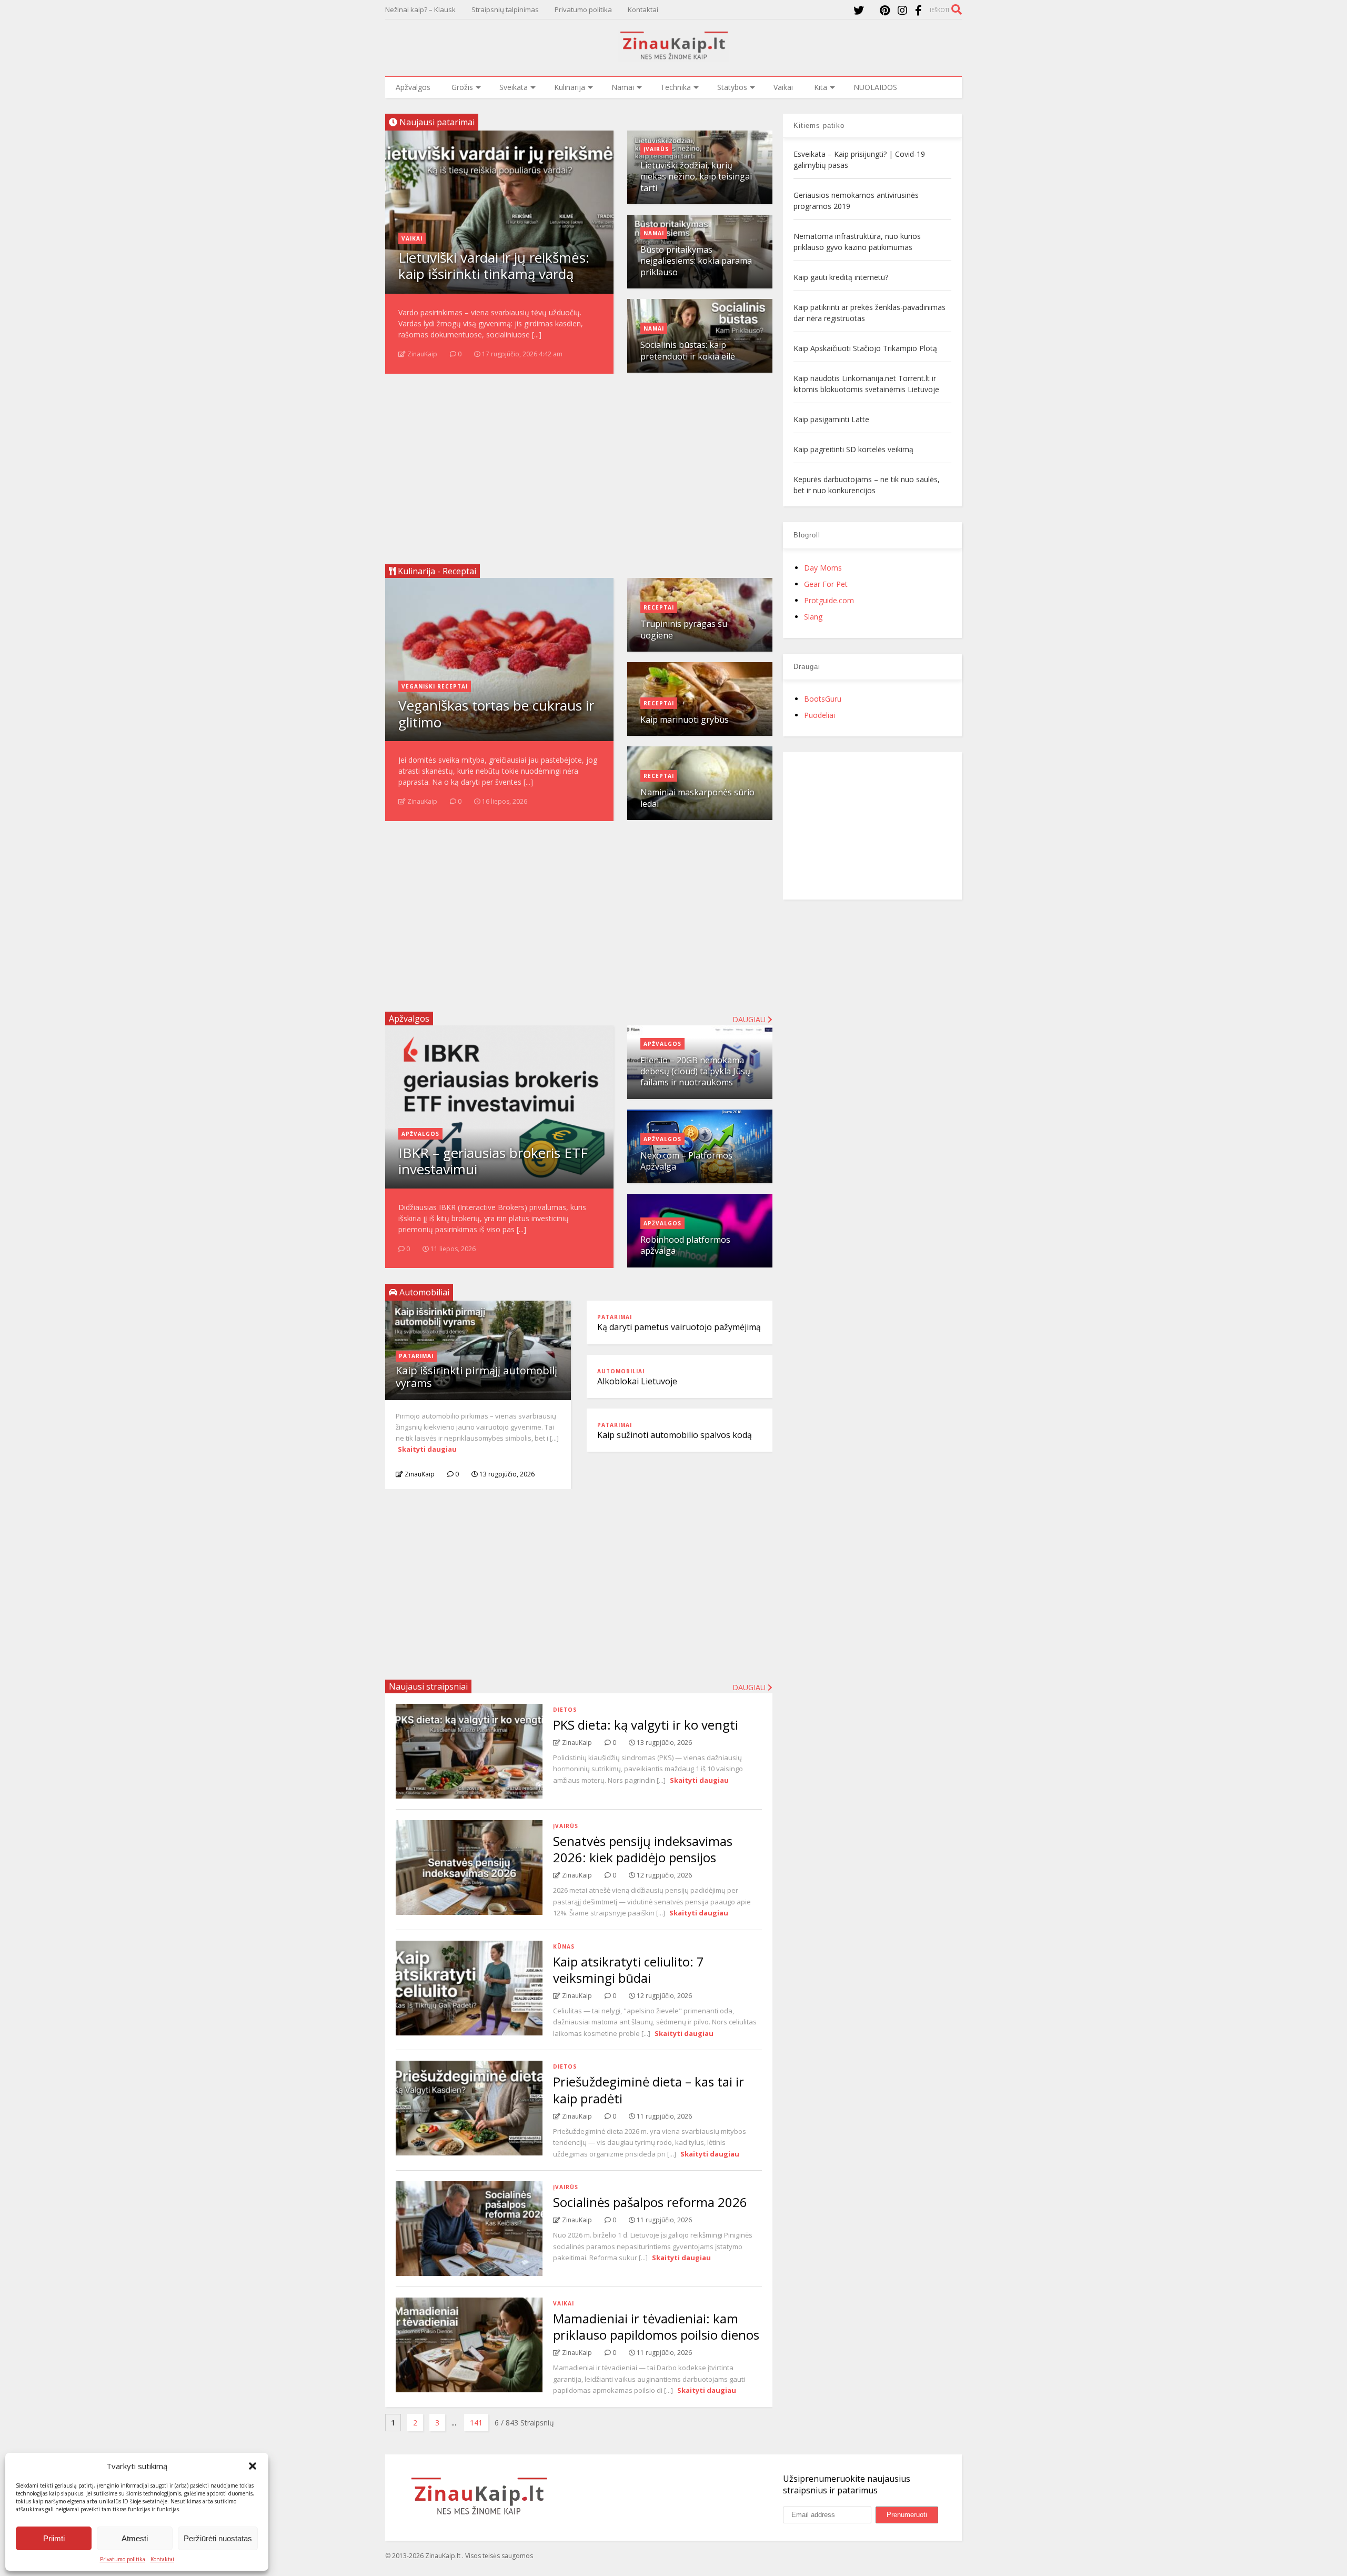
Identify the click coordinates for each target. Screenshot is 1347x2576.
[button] (253, 2466)
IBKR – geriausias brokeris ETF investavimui (493, 1161)
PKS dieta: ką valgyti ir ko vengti (646, 1725)
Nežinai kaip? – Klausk (420, 9)
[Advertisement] (579, 465)
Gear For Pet (826, 584)
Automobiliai (621, 1371)
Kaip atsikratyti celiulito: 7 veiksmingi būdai (629, 1970)
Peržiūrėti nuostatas (218, 2538)
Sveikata (514, 87)
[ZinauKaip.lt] (673, 56)
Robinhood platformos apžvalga (685, 1245)
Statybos (732, 87)
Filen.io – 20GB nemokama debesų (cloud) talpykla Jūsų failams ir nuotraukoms (695, 1071)
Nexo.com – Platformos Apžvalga (686, 1161)
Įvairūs (656, 149)
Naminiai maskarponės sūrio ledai (697, 798)
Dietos (565, 1710)
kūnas (564, 1946)
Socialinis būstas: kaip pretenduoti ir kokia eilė (688, 350)
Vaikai (783, 87)
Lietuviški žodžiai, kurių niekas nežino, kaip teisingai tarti (696, 177)
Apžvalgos (413, 87)
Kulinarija (570, 87)
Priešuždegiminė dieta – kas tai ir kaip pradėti (649, 2090)
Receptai (659, 607)
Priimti (54, 2538)
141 (476, 2423)
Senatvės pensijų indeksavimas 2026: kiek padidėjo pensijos (643, 1849)
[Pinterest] (885, 10)
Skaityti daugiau (427, 1449)
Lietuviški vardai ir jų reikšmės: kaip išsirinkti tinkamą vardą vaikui (494, 274)
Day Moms (823, 568)
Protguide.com (829, 600)
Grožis (462, 87)
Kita (821, 87)
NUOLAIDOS (875, 87)
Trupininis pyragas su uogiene (684, 629)
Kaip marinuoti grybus (685, 720)
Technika (676, 87)
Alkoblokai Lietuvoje (637, 1381)
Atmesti (135, 2538)
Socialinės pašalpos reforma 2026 (650, 2202)
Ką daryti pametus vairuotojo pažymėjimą (679, 1327)
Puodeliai (820, 715)
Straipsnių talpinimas (505, 9)
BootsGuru (823, 699)
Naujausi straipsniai (428, 1686)
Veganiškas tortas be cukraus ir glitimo (496, 713)
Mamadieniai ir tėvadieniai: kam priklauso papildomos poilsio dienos (656, 2327)
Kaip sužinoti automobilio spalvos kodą (675, 1435)
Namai (623, 87)
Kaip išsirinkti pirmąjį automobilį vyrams (476, 1377)
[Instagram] (902, 10)
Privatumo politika (123, 2559)
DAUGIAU (750, 1687)
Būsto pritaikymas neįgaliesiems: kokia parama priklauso (696, 261)
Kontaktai (162, 2559)
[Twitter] (859, 10)
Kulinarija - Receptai (436, 571)
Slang (813, 617)
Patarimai (416, 1356)
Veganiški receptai (435, 686)
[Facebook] (918, 10)
